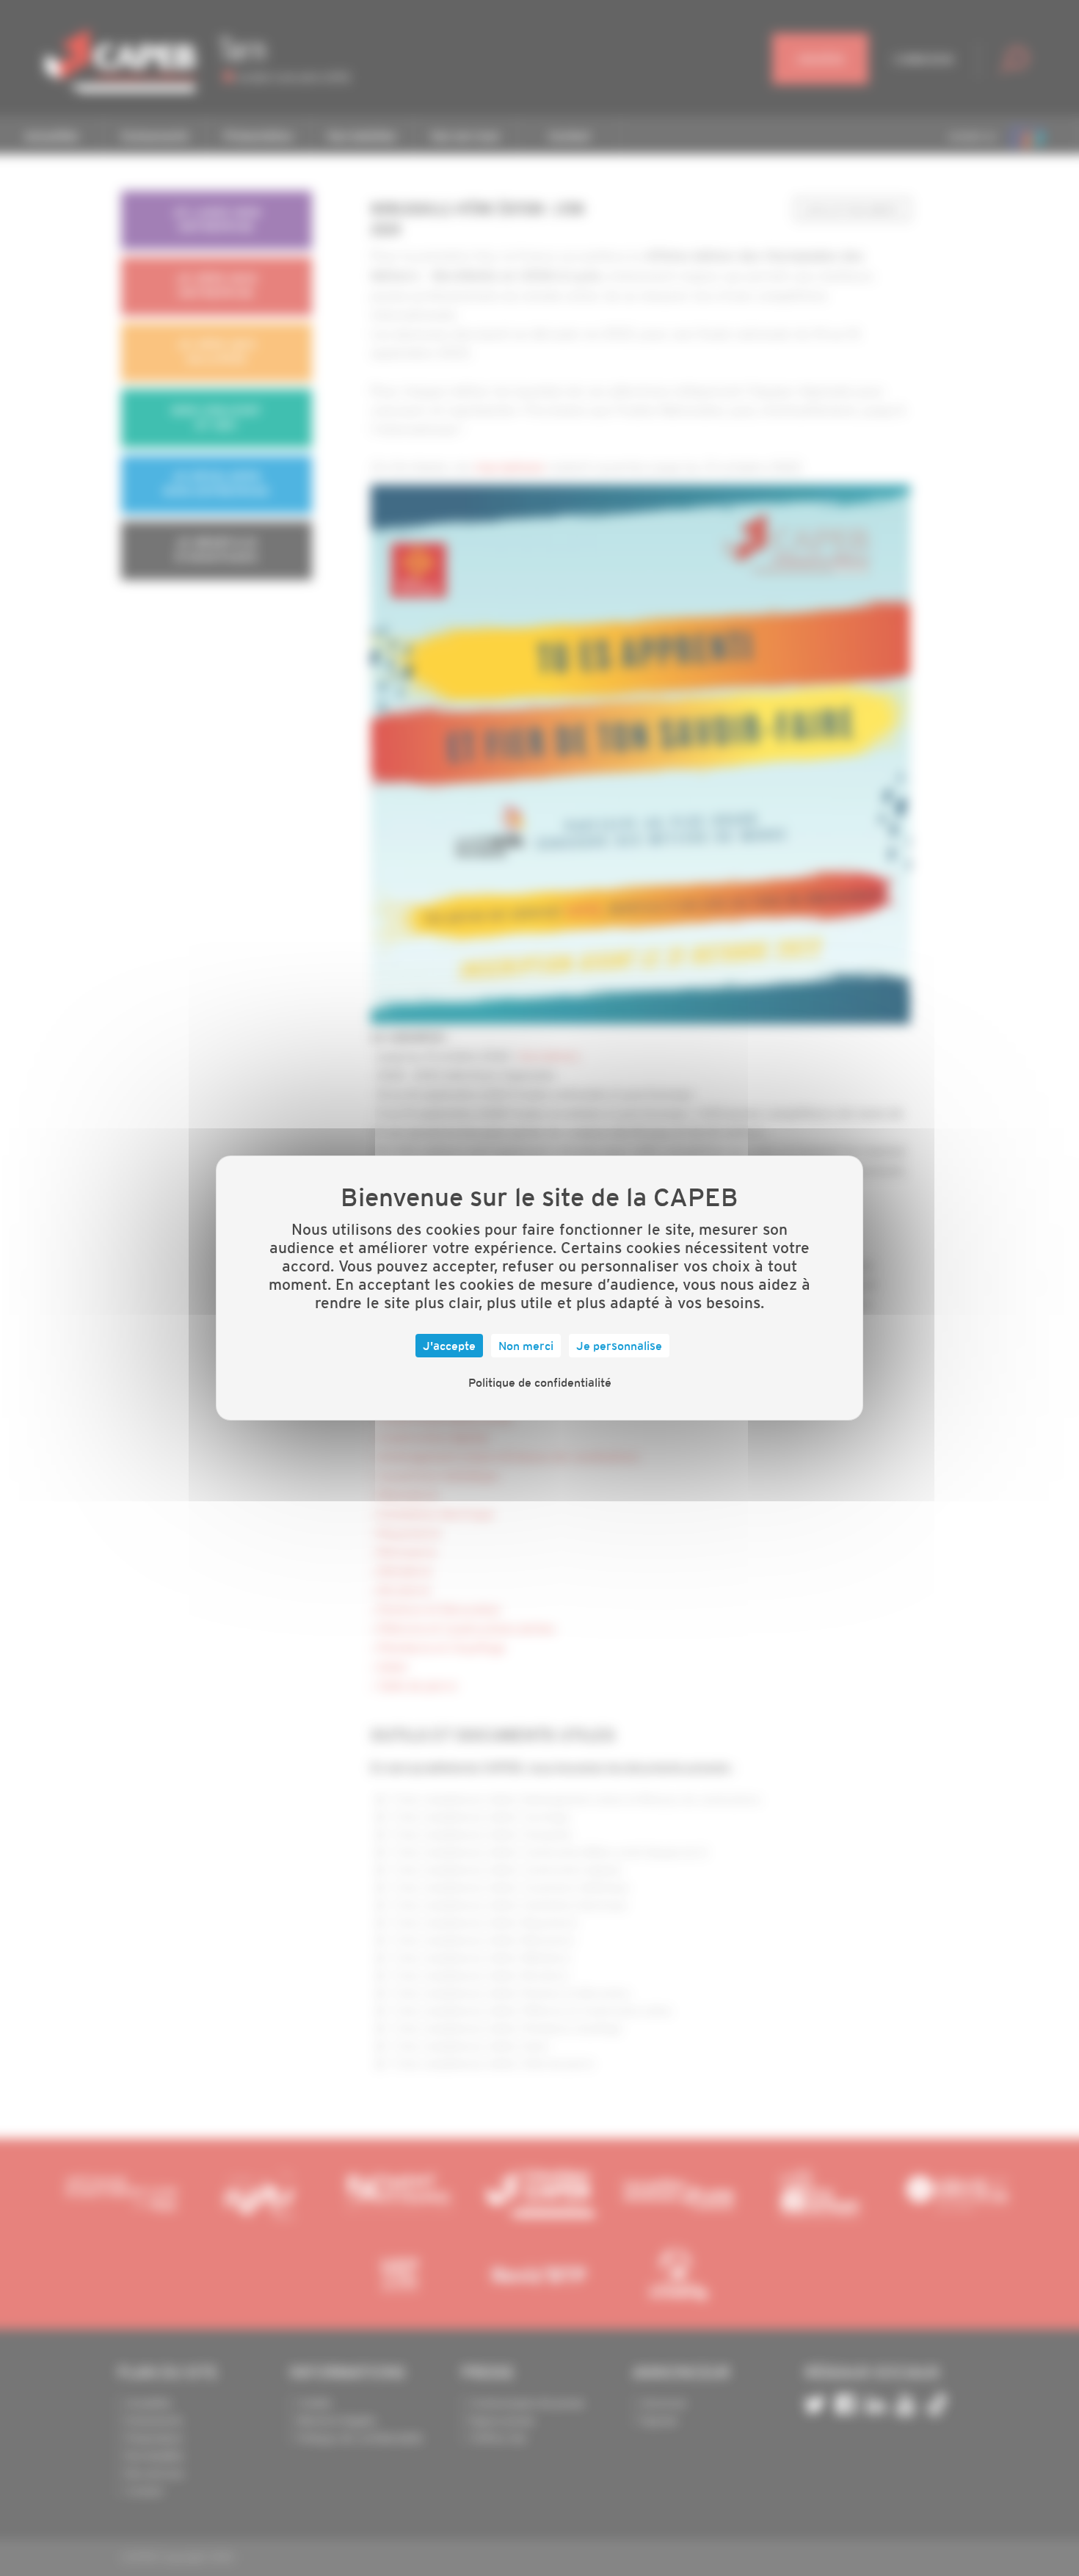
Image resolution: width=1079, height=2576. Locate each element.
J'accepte (449, 1346)
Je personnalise (619, 1346)
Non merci (526, 1346)
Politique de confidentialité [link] (540, 1382)
